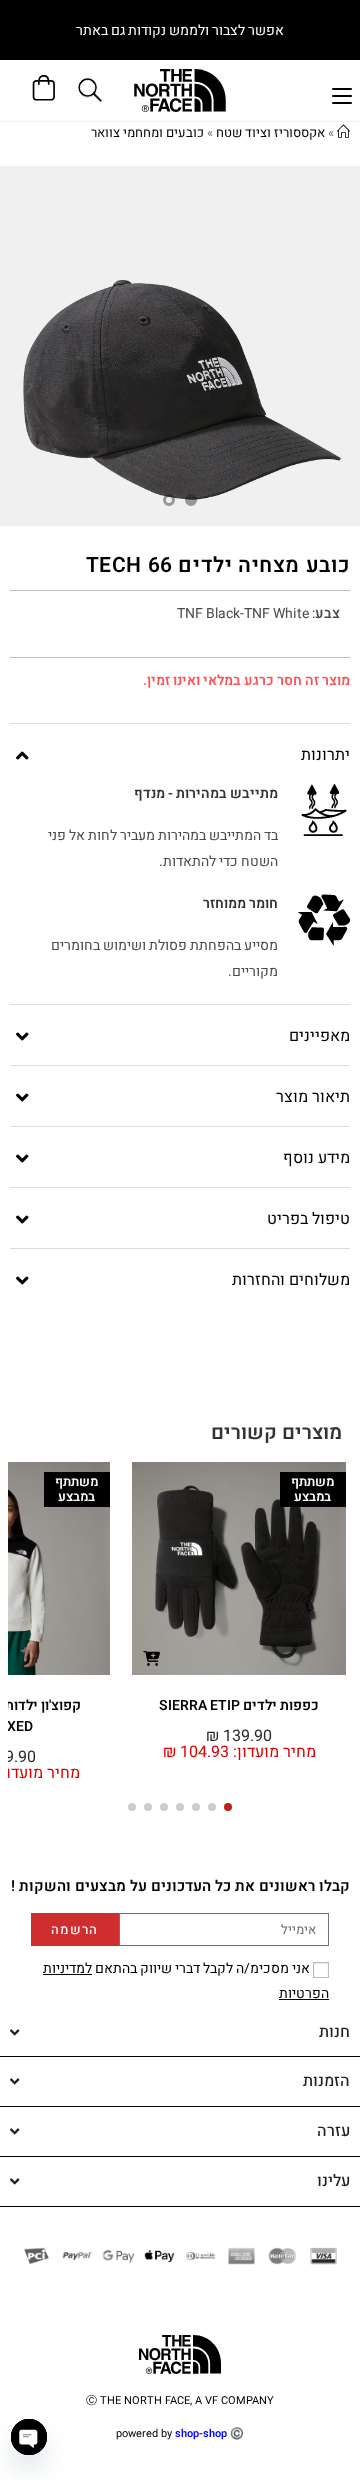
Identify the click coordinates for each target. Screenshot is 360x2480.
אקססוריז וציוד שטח (270, 132)
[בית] (343, 132)
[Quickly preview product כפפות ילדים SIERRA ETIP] (151, 1657)
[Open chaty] (29, 2437)
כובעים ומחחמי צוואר (147, 132)
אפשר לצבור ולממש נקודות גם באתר (180, 30)
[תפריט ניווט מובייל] (342, 93)
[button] (228, 1807)
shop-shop (201, 2433)
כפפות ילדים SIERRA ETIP (239, 1705)
